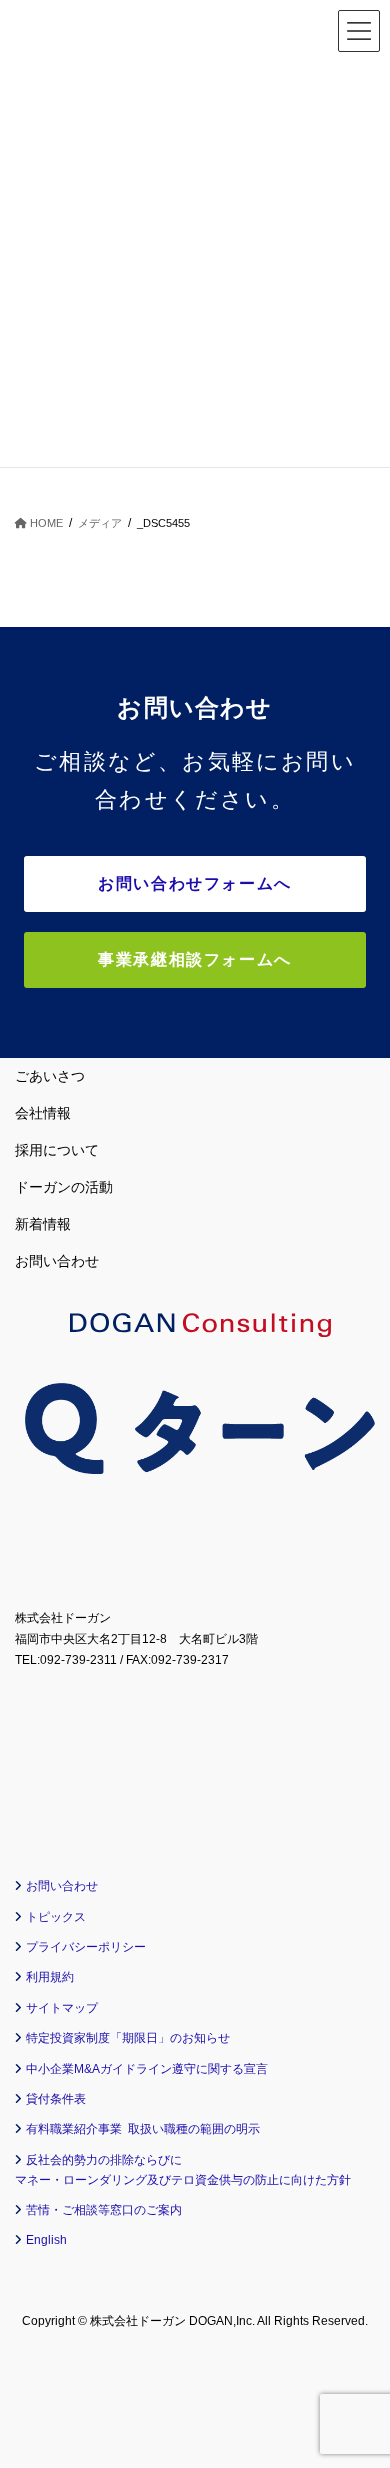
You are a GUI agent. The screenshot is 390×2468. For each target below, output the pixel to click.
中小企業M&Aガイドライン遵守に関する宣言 (147, 2069)
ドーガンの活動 (64, 1187)
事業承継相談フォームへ (195, 959)
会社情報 (43, 1113)
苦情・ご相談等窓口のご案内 (104, 2210)
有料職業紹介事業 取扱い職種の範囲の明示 (143, 2129)
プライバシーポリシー (86, 1947)
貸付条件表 (56, 2099)
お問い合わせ (57, 1261)
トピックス (56, 1917)
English (46, 2240)
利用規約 (50, 1977)
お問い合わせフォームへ (195, 883)
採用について (57, 1150)
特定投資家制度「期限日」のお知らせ (128, 2038)
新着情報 (43, 1224)
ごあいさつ (50, 1076)
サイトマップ (62, 2008)
